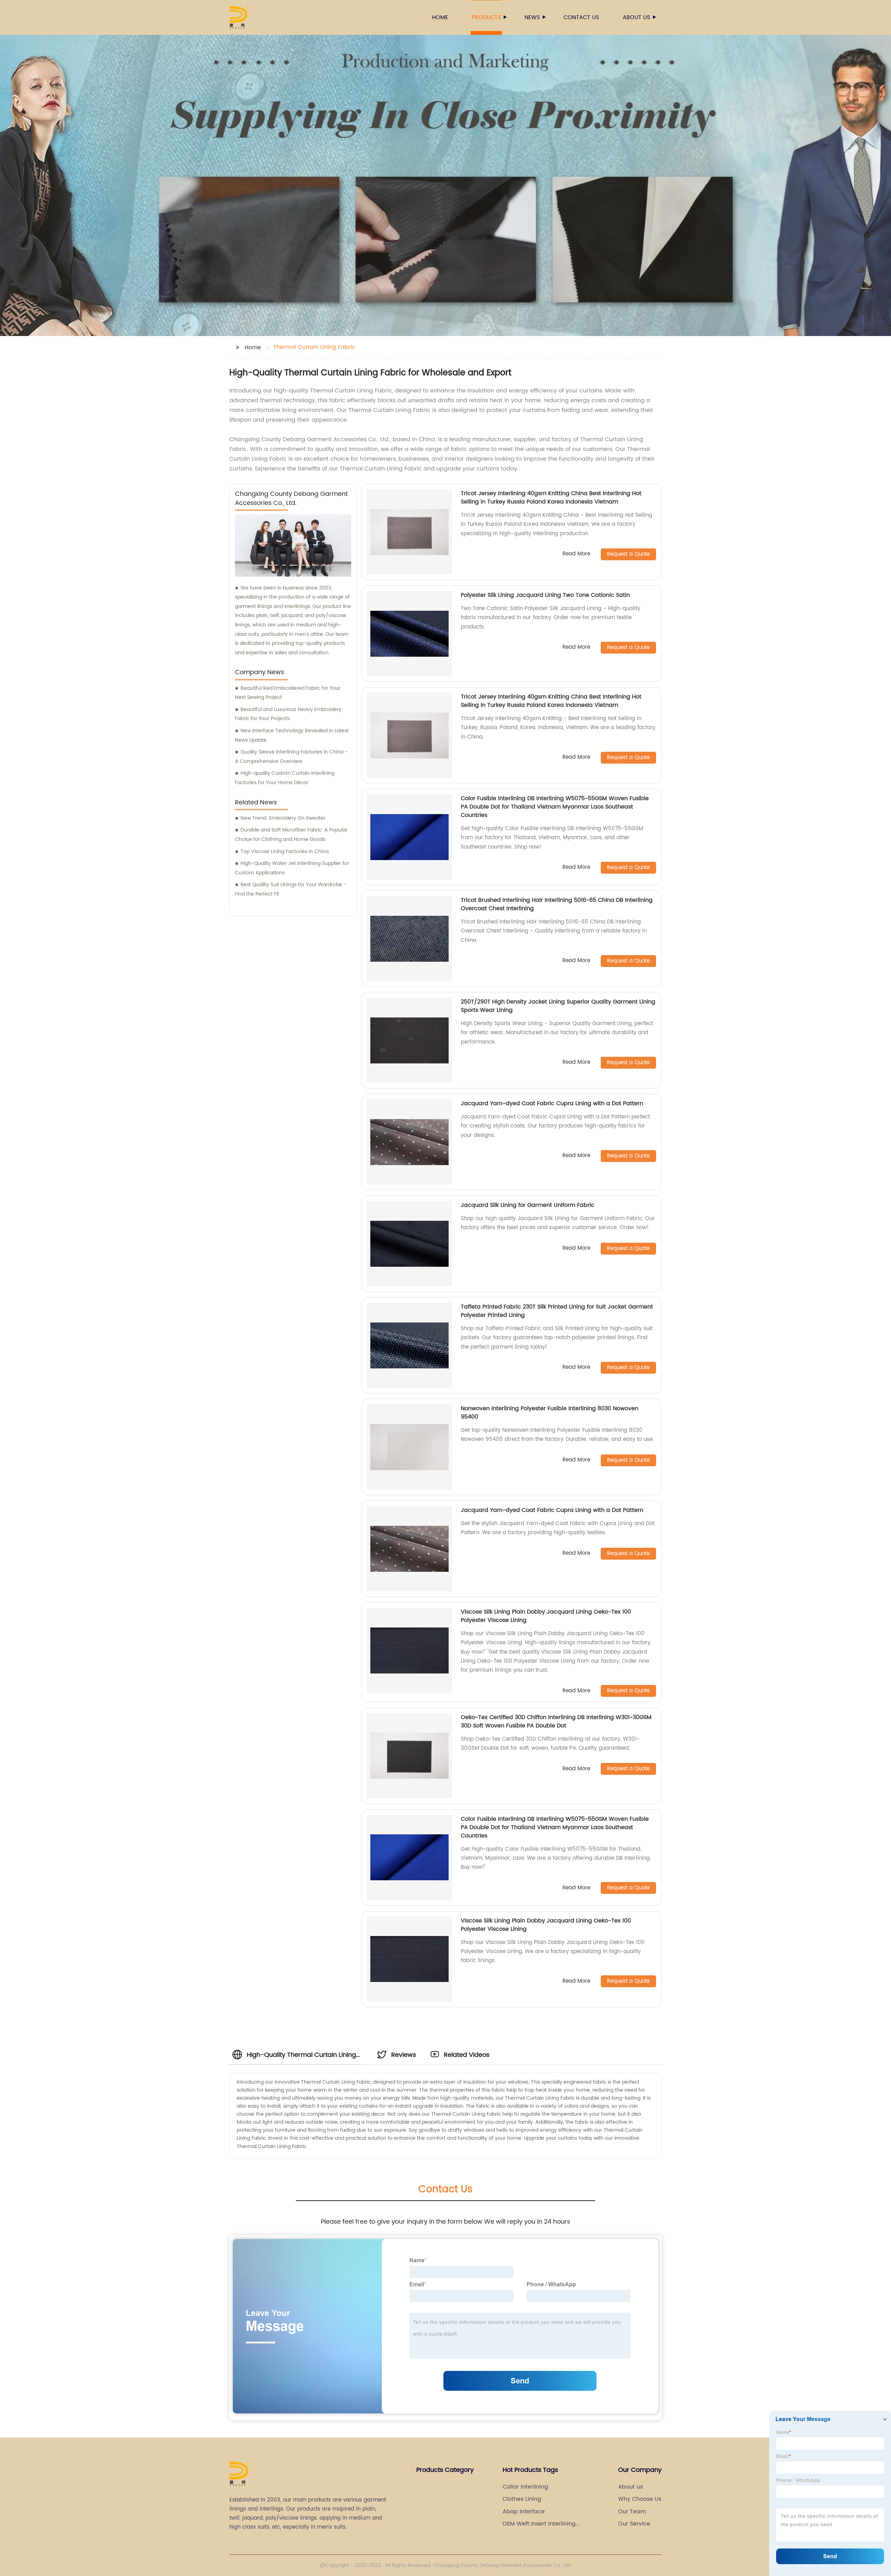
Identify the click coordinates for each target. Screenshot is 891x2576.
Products (486, 17)
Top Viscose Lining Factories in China (285, 852)
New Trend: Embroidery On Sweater (283, 818)
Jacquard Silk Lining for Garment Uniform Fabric (528, 1205)
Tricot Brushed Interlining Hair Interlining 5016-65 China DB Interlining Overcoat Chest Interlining (557, 904)
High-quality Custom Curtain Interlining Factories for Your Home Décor (285, 778)
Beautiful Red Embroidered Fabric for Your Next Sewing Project (288, 693)
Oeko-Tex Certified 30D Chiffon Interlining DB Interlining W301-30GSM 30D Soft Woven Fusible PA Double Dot (556, 1722)
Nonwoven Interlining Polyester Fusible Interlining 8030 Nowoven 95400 (550, 1413)
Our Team (632, 2512)
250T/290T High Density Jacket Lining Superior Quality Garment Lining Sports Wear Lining (558, 1006)
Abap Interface (524, 2512)
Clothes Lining (522, 2499)
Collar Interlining (525, 2487)
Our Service (634, 2524)
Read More (576, 554)
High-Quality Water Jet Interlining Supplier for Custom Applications (292, 868)
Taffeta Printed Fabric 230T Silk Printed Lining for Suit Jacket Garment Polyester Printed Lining (557, 1311)
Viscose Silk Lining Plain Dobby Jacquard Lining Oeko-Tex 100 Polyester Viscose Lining (546, 1616)
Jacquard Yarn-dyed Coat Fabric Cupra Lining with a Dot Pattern (552, 1103)
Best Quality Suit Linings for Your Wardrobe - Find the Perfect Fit (291, 889)
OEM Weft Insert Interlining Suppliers (539, 2524)
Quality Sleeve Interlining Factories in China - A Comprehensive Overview (291, 757)
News (532, 17)
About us (636, 17)
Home (440, 17)
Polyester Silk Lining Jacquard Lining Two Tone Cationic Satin (545, 595)
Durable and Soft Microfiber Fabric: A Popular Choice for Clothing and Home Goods (291, 835)
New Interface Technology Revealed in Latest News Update (292, 735)
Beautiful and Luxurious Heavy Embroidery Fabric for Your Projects (288, 714)
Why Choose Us (640, 2499)
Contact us (581, 17)
